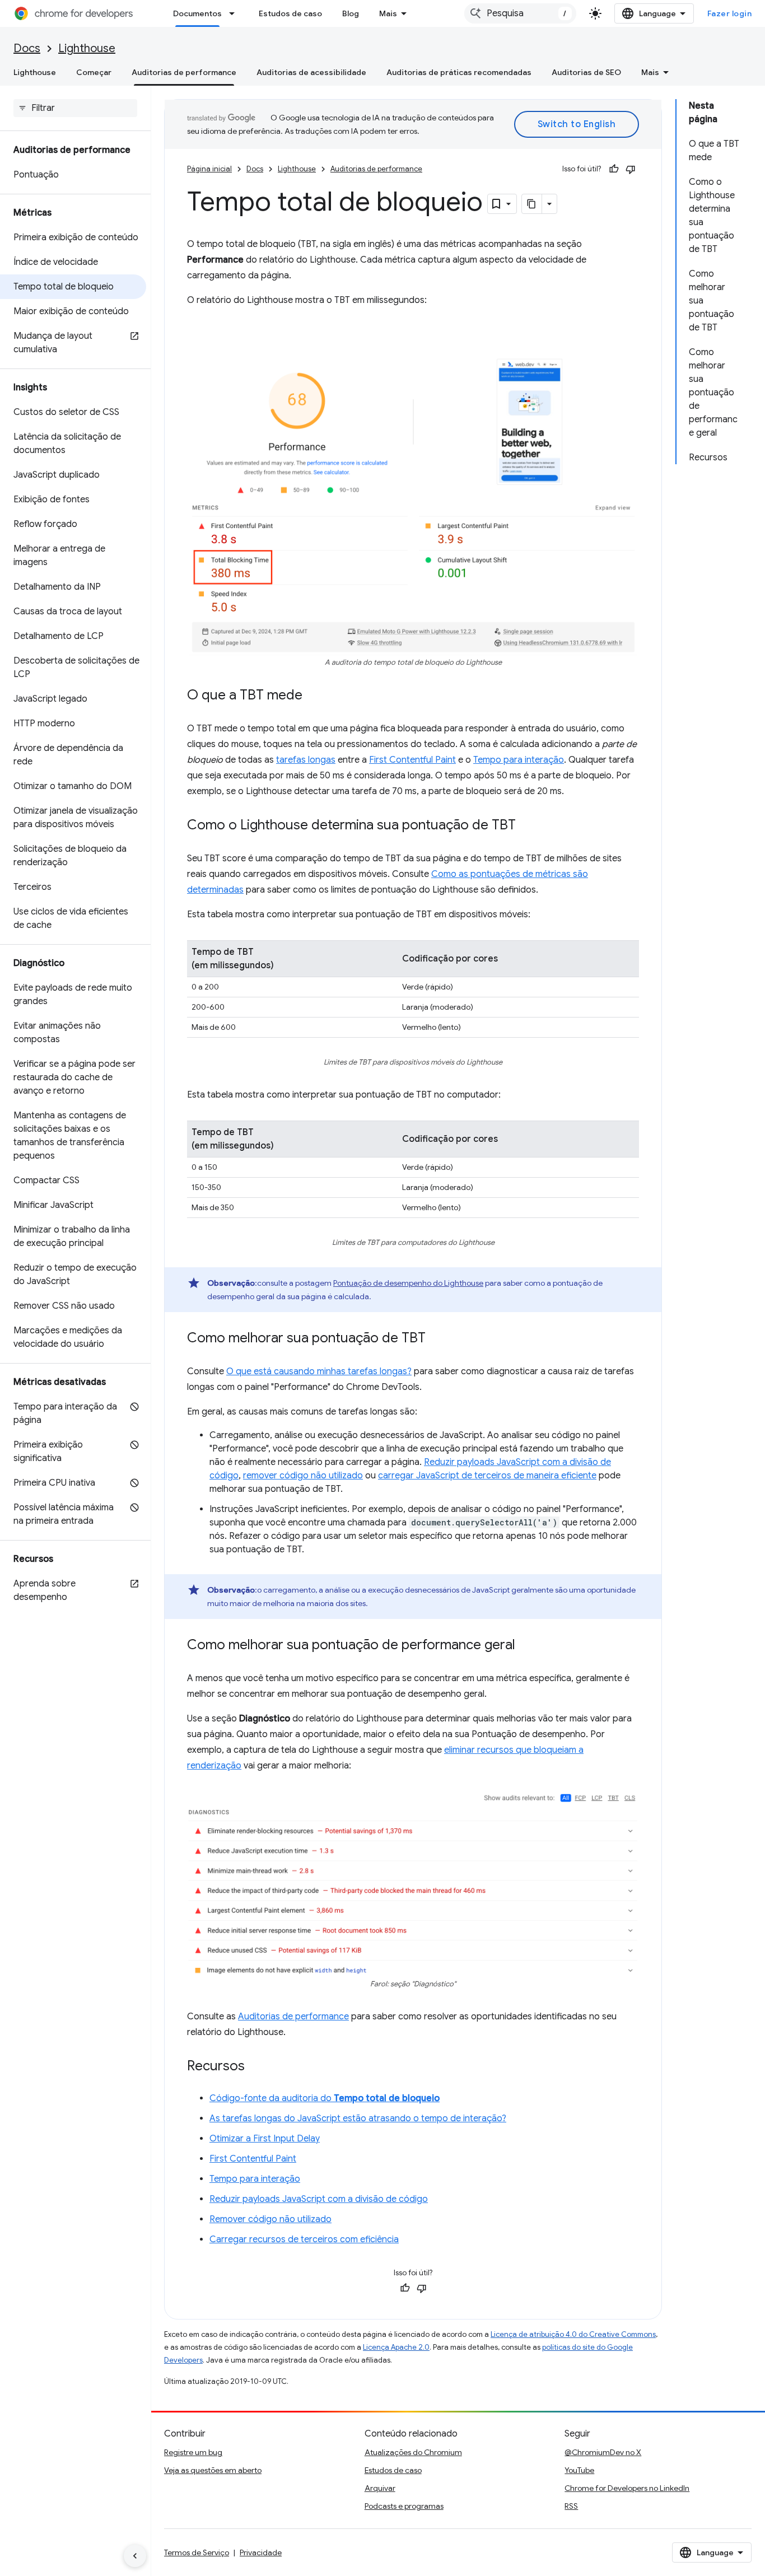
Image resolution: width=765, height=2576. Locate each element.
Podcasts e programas (404, 2506)
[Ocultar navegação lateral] (135, 2556)
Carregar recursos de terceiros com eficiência (304, 2239)
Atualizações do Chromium (413, 2452)
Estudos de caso (290, 13)
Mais (388, 13)
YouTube (579, 2470)
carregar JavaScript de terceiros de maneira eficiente (487, 1476)
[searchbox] (75, 108)
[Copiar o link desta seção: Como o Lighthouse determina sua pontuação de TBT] (527, 826)
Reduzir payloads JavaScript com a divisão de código (319, 2199)
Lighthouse (87, 48)
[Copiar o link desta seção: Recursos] (256, 2067)
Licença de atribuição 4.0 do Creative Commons (573, 2334)
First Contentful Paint (412, 760)
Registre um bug (193, 2452)
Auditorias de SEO (586, 72)
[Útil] (614, 169)
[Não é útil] (631, 169)
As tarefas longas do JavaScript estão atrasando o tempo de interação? (358, 2118)
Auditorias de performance (184, 72)
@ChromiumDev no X (603, 2452)
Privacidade (261, 2552)
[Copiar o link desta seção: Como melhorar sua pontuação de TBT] (437, 1339)
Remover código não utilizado (270, 2219)
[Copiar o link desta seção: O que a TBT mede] (314, 696)
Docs (27, 48)
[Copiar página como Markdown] (532, 204)
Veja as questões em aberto (213, 2470)
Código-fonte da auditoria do (325, 2098)
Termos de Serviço (197, 2552)
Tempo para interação (519, 760)
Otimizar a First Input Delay (265, 2139)
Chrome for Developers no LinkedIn (627, 2488)
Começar (94, 72)
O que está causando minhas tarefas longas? (319, 1371)
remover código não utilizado (303, 1476)
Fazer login (730, 13)
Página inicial (209, 169)
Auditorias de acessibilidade (311, 72)
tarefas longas (306, 760)
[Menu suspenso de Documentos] (235, 13)
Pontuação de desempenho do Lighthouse (408, 1283)
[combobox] (520, 13)
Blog (351, 13)
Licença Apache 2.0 (396, 2347)
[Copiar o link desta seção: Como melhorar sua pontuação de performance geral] (526, 1646)
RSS (571, 2506)
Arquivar (380, 2488)
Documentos (197, 13)
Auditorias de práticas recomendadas (459, 72)
